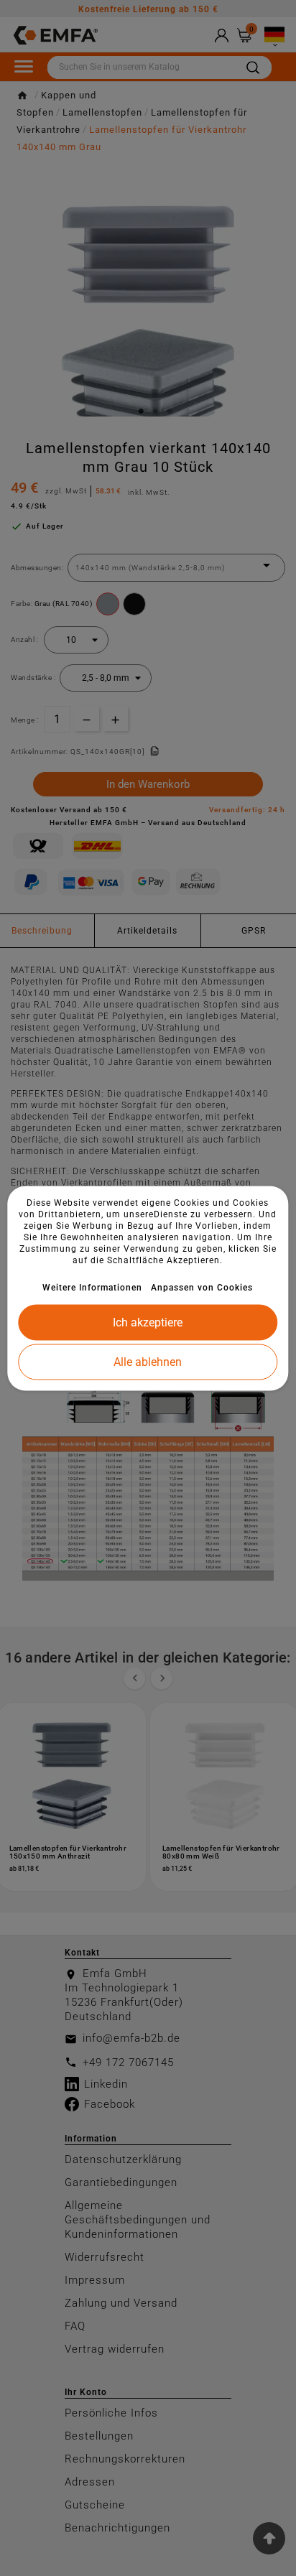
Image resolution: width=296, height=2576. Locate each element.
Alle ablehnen (148, 1361)
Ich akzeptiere (148, 1322)
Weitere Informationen (92, 1287)
